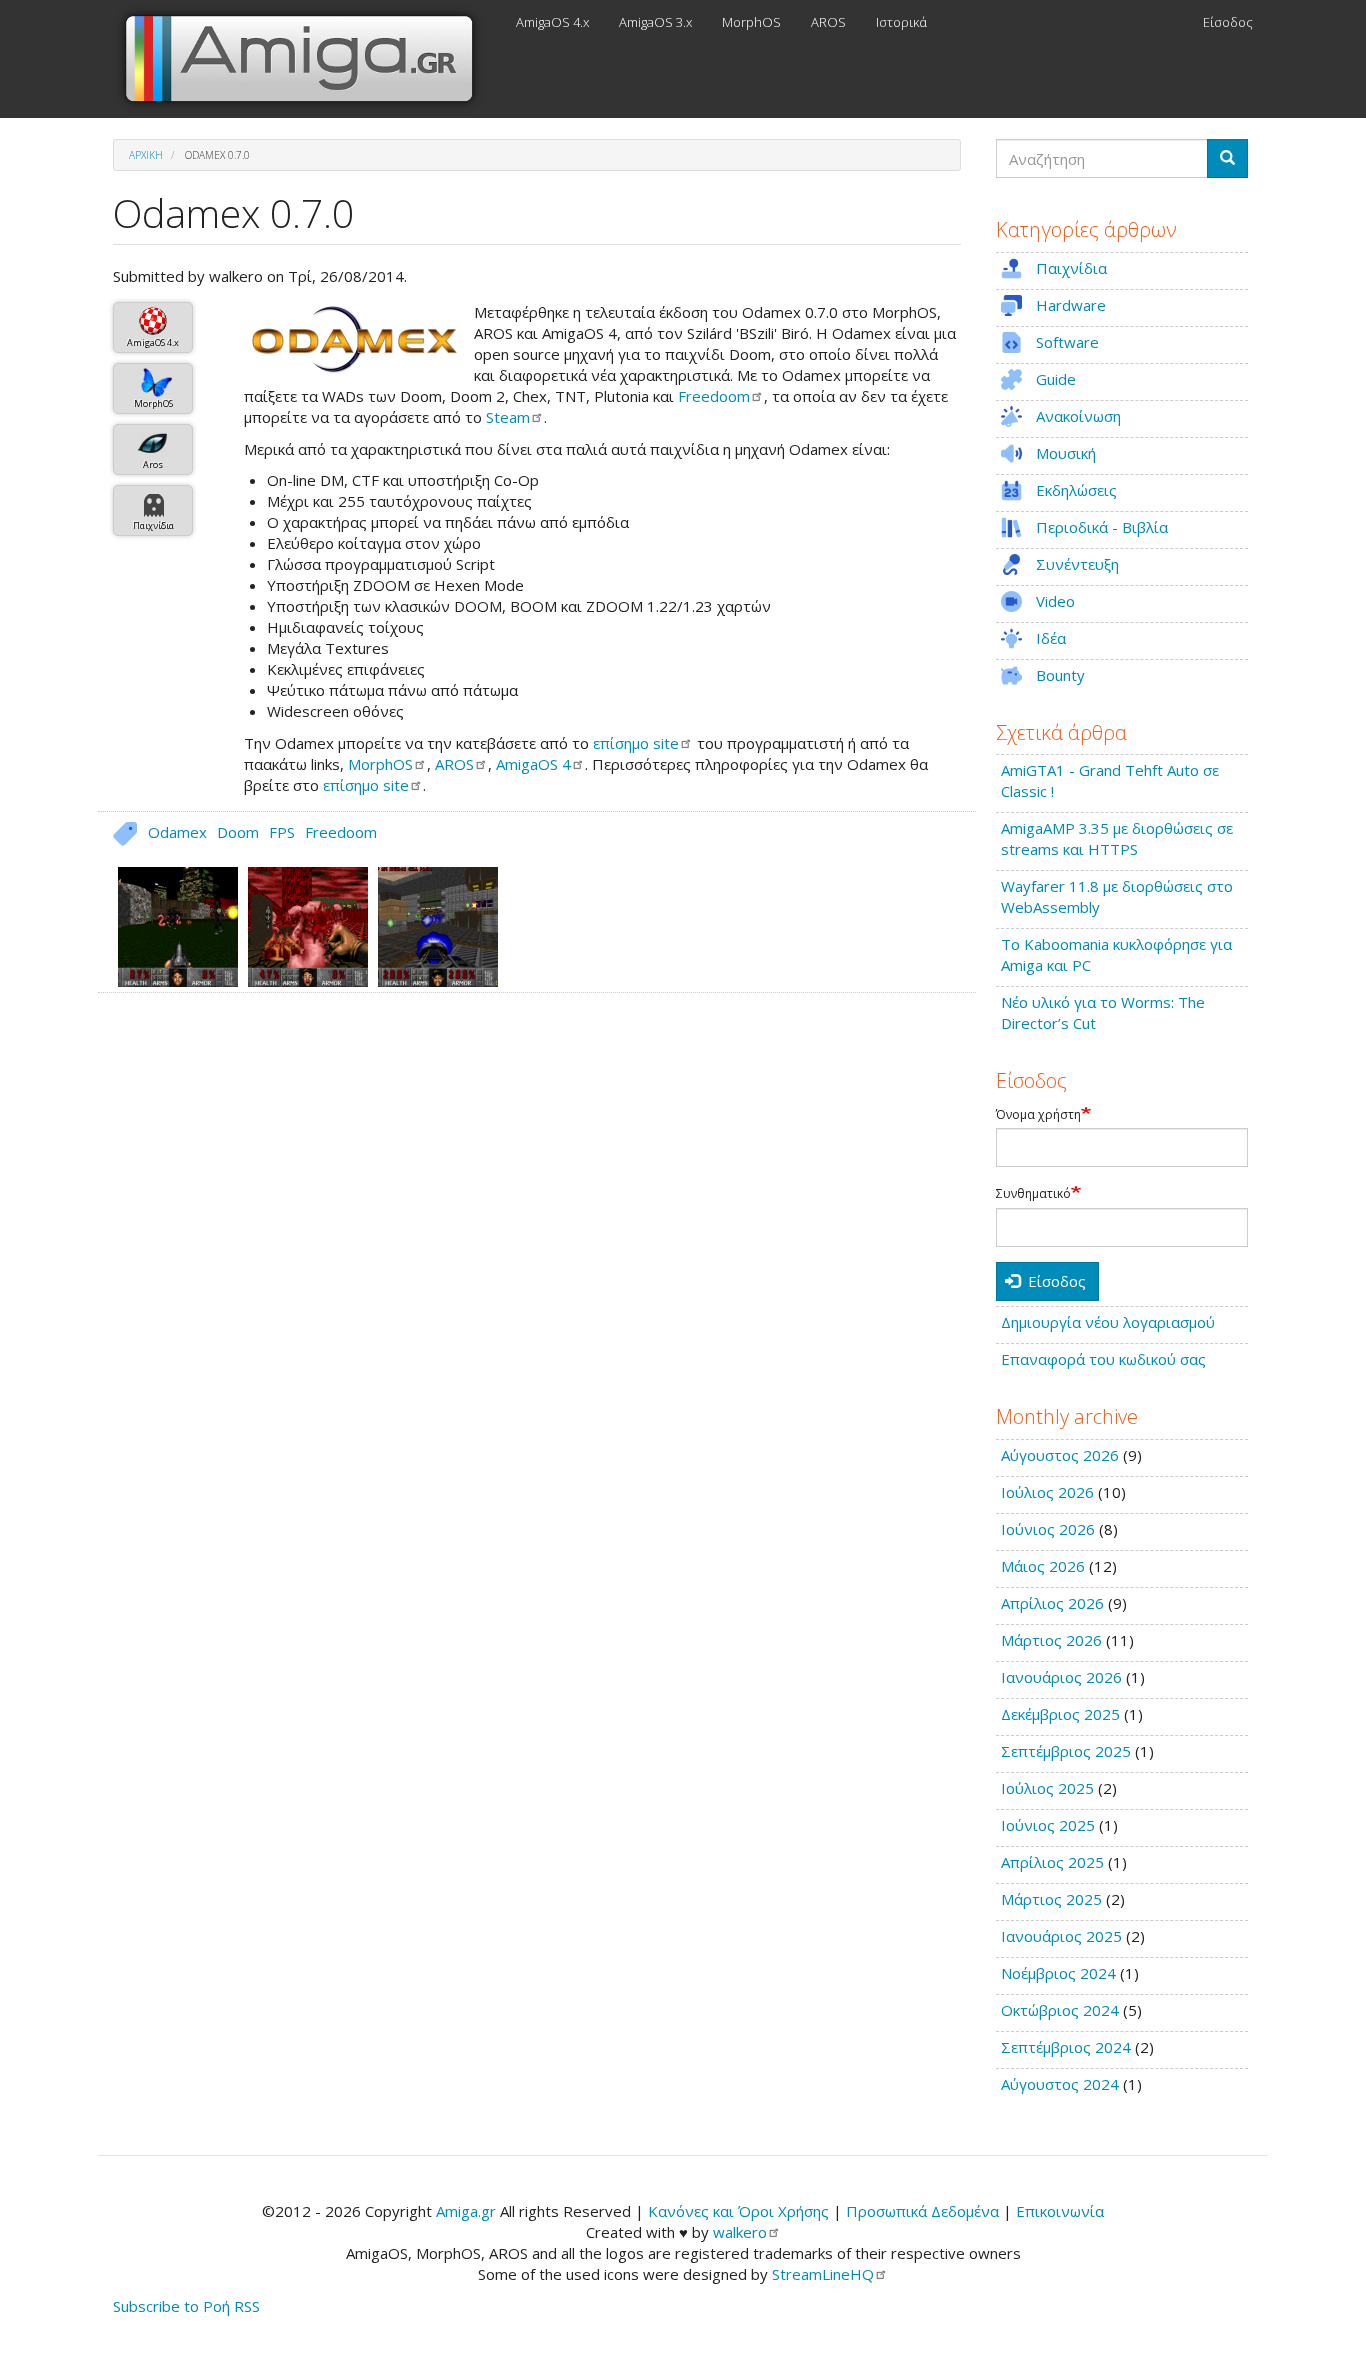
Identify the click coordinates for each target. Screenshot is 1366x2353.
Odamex (177, 832)
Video (1055, 601)
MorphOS (751, 22)
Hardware (1071, 305)
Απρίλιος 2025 (1052, 1862)
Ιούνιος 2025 (1048, 1825)
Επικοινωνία (1060, 2211)
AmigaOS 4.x (552, 22)
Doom (238, 832)
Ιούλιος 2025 (1047, 1788)
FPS (282, 832)
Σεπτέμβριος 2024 (1066, 2047)
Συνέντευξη (1077, 564)
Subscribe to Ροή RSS (186, 2306)
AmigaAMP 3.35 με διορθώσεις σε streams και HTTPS (1117, 838)
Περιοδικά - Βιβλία (1102, 527)
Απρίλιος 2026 (1052, 1603)
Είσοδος (1228, 22)
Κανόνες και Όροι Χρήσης (738, 2211)
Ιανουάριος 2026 (1061, 1677)
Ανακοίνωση (1078, 416)
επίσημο (636, 743)
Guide (1056, 379)
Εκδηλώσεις (1076, 490)
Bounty (1060, 675)
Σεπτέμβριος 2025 (1066, 1751)
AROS (828, 22)
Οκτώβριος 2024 (1060, 2010)
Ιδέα (1051, 638)
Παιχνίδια (153, 525)
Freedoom (341, 832)
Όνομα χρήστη (1038, 1115)
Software (1067, 342)
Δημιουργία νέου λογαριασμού (1108, 1322)
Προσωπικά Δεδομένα (922, 2211)
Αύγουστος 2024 (1060, 2084)
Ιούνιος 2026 (1048, 1529)
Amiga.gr (466, 2211)
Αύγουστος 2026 (1060, 1455)
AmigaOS (533, 764)
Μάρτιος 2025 (1051, 1899)
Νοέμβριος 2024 (1058, 1973)
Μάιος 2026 (1043, 1566)
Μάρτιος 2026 (1051, 1640)
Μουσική (1066, 453)
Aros (153, 464)
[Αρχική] (307, 59)
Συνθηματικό (1033, 1194)
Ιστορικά (901, 22)
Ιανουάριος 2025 (1061, 1936)
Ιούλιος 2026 (1047, 1492)
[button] (354, 338)
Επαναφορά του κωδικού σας (1103, 1359)
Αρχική (146, 155)
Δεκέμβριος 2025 (1060, 1714)
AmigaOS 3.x (655, 22)
